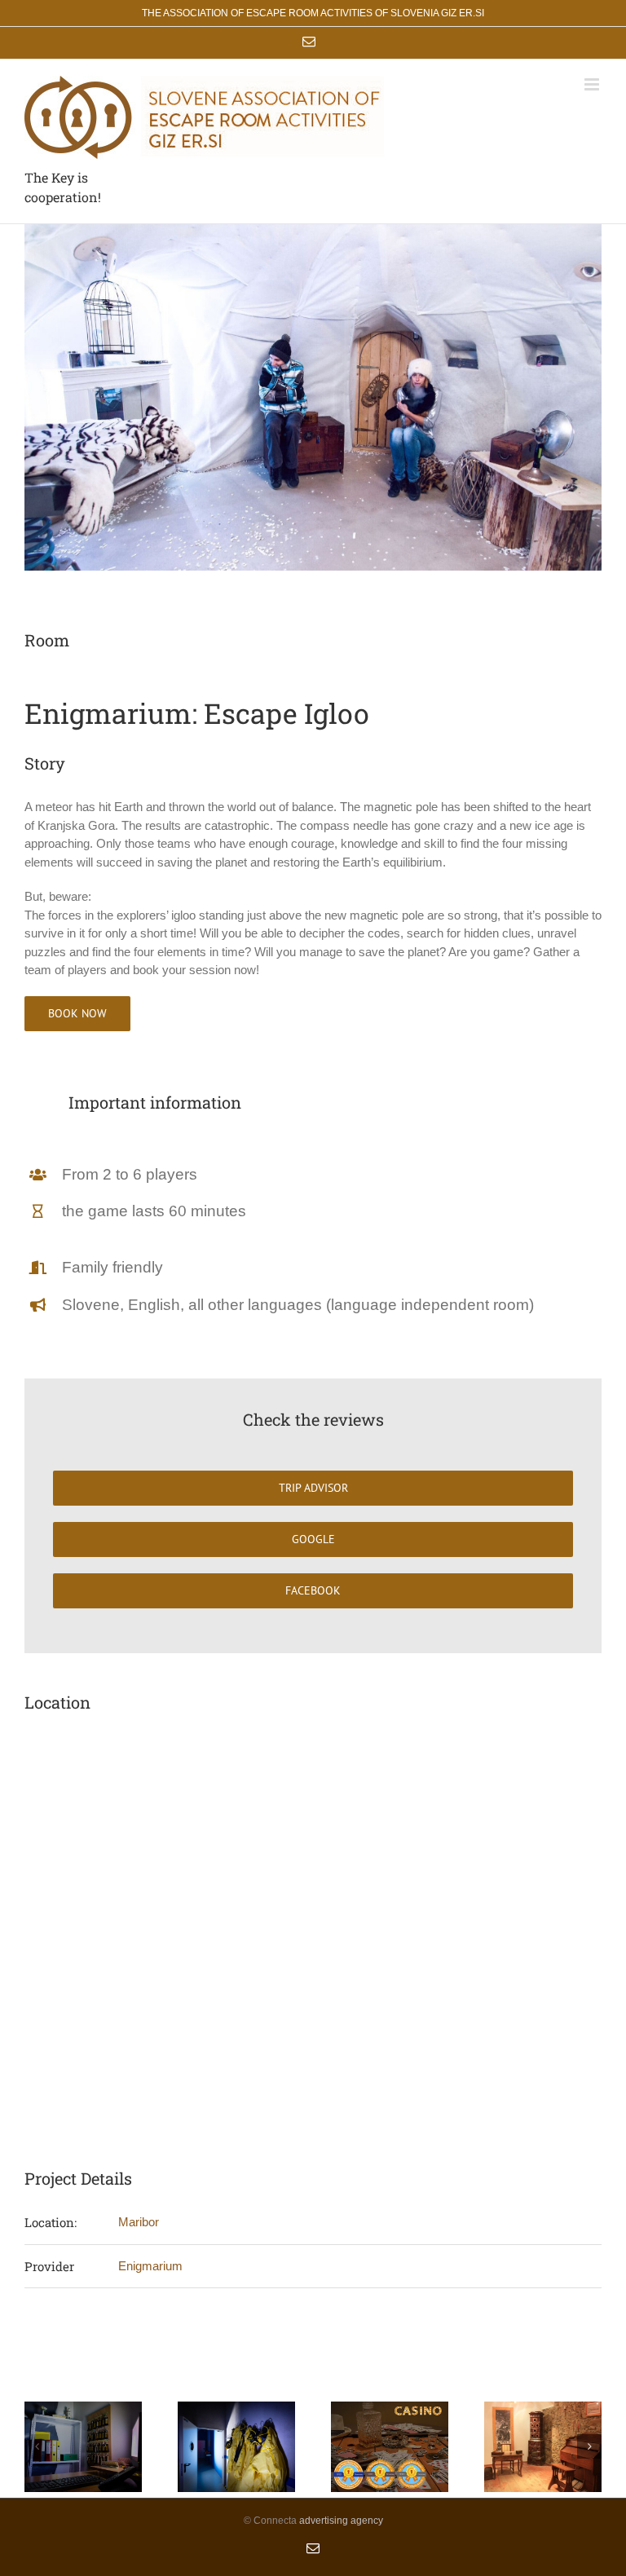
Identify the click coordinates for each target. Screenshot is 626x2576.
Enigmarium (150, 2266)
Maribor (139, 2222)
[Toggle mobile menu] (593, 84)
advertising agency (341, 2521)
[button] (37, 2446)
